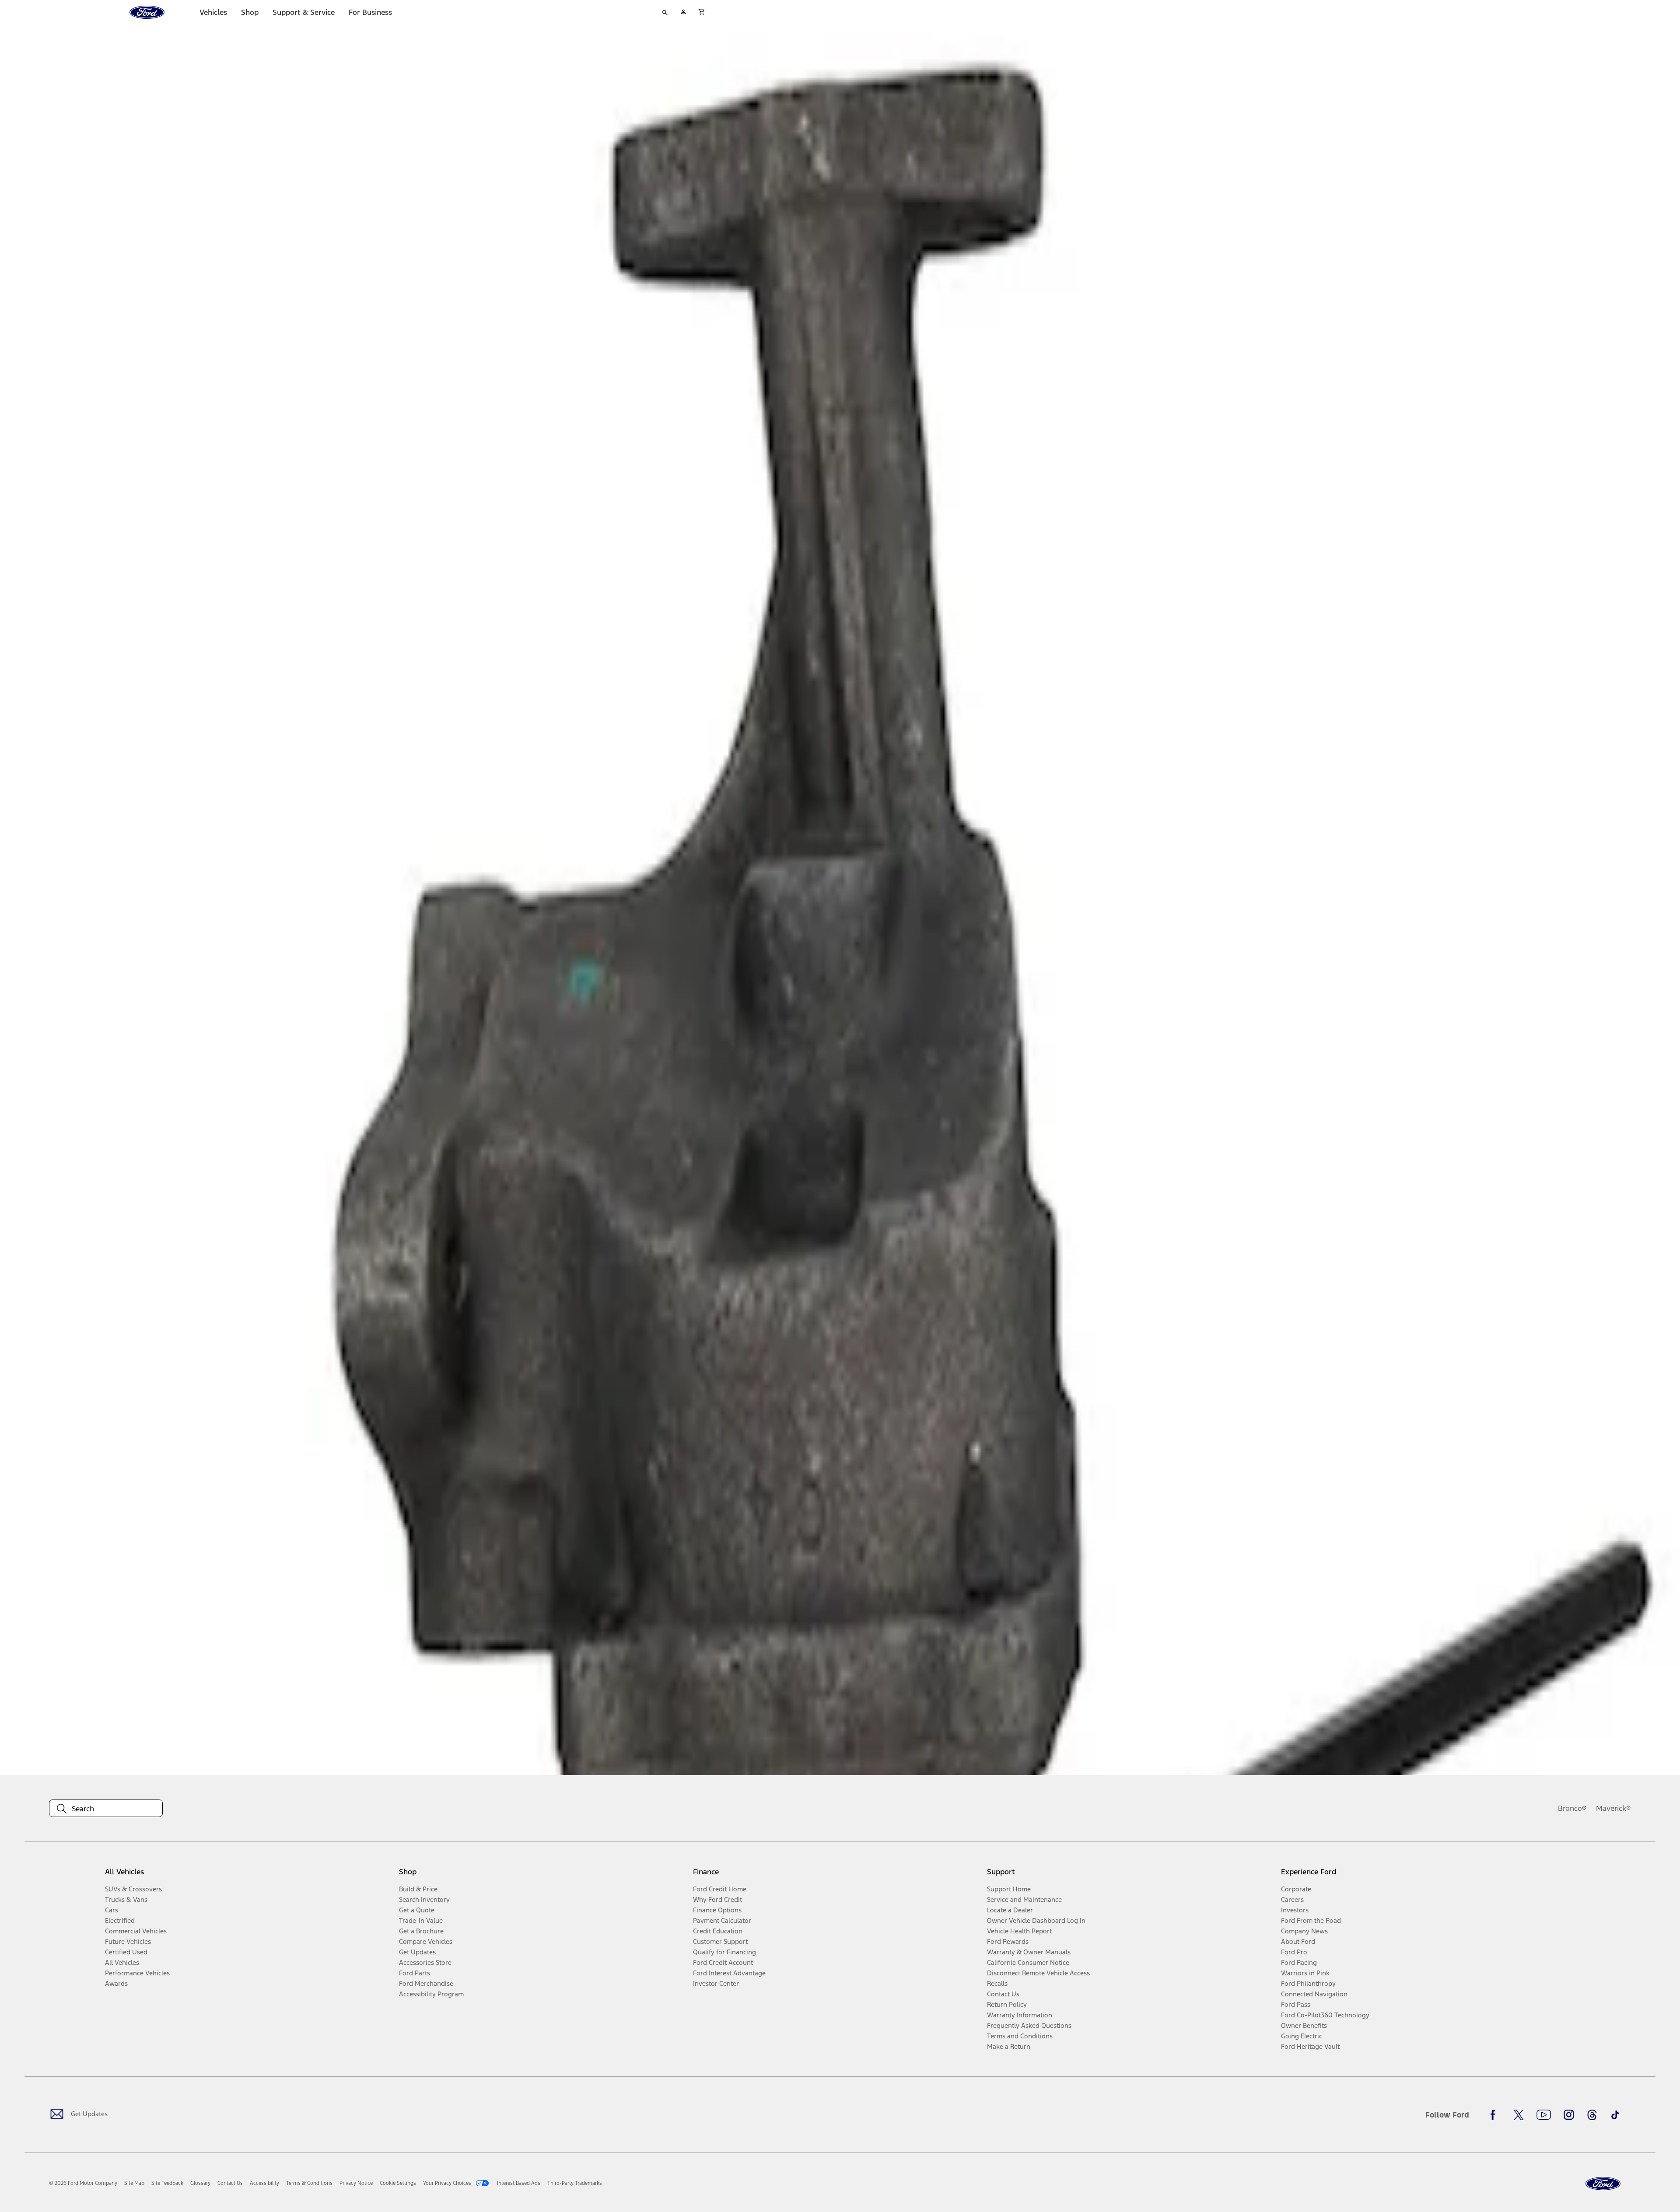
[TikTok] (1615, 2115)
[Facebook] (1495, 2115)
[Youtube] (1544, 2115)
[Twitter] (1519, 2115)
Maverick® (1613, 1808)
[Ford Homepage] (1603, 2184)
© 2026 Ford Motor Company (83, 2183)
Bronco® (1572, 1808)
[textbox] (106, 1809)
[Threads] (1592, 2115)
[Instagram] (1569, 2115)
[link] (134, 2183)
